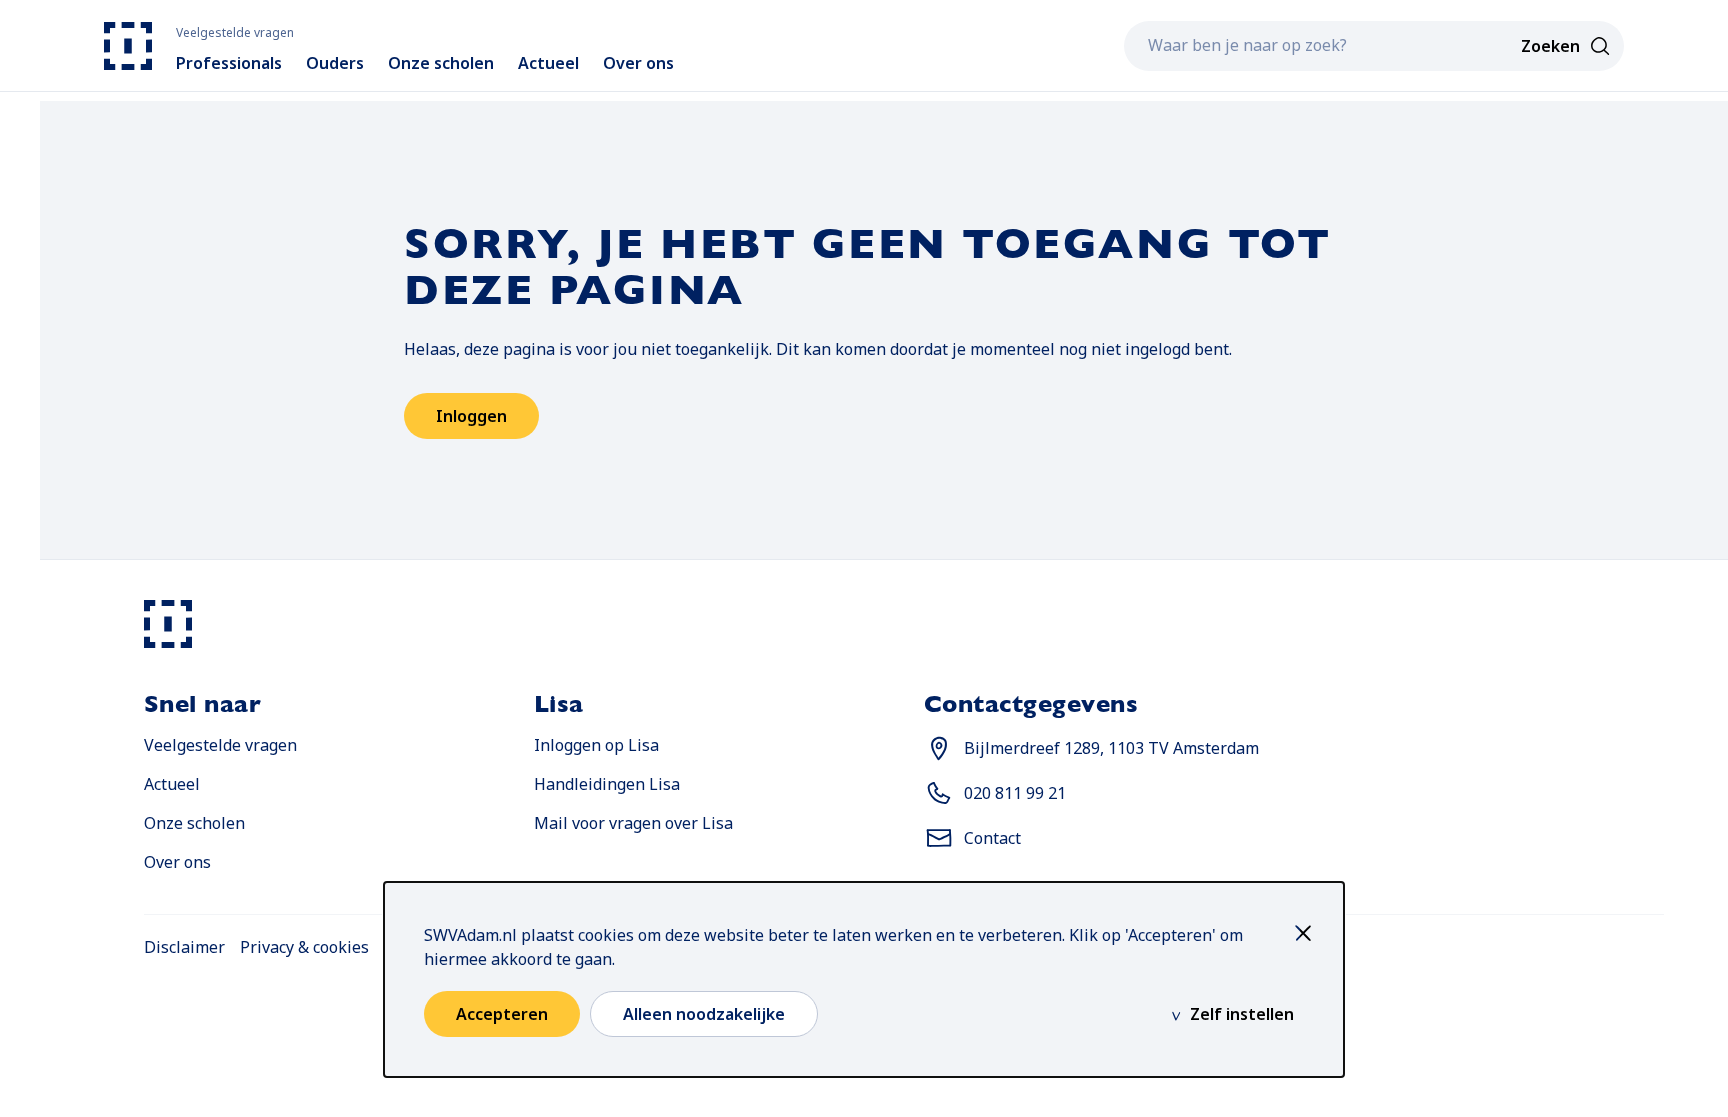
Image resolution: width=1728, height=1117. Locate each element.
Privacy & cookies (304, 947)
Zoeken (1550, 46)
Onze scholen (194, 823)
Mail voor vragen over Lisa (633, 822)
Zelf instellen (1242, 1014)
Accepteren (502, 1014)
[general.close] (1308, 933)
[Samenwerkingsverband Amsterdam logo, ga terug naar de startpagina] (128, 46)
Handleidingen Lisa (607, 784)
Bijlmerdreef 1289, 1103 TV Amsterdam (1111, 747)
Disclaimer (184, 947)
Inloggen (471, 416)
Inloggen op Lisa (596, 744)
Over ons (177, 862)
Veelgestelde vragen (220, 745)
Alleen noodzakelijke (704, 1014)
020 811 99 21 (1015, 792)
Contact (992, 838)
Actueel (172, 784)
